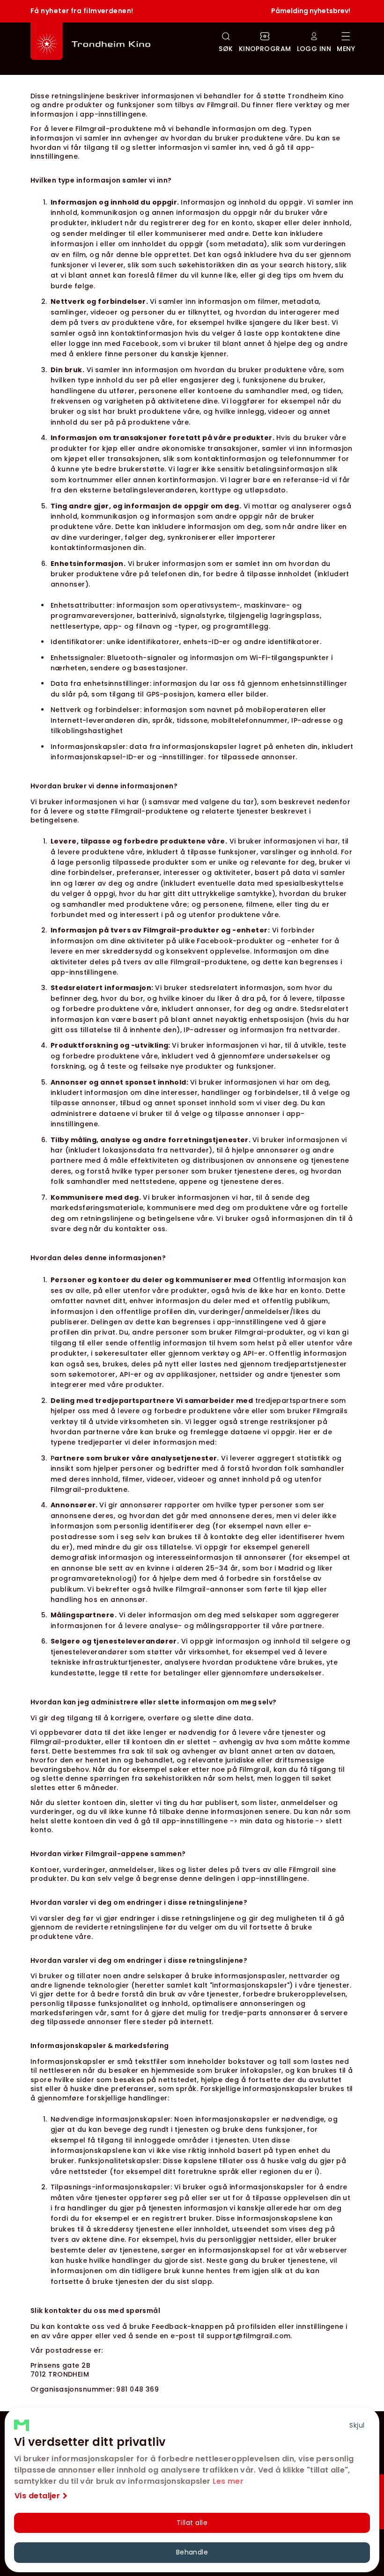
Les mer (228, 2481)
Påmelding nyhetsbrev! (311, 11)
